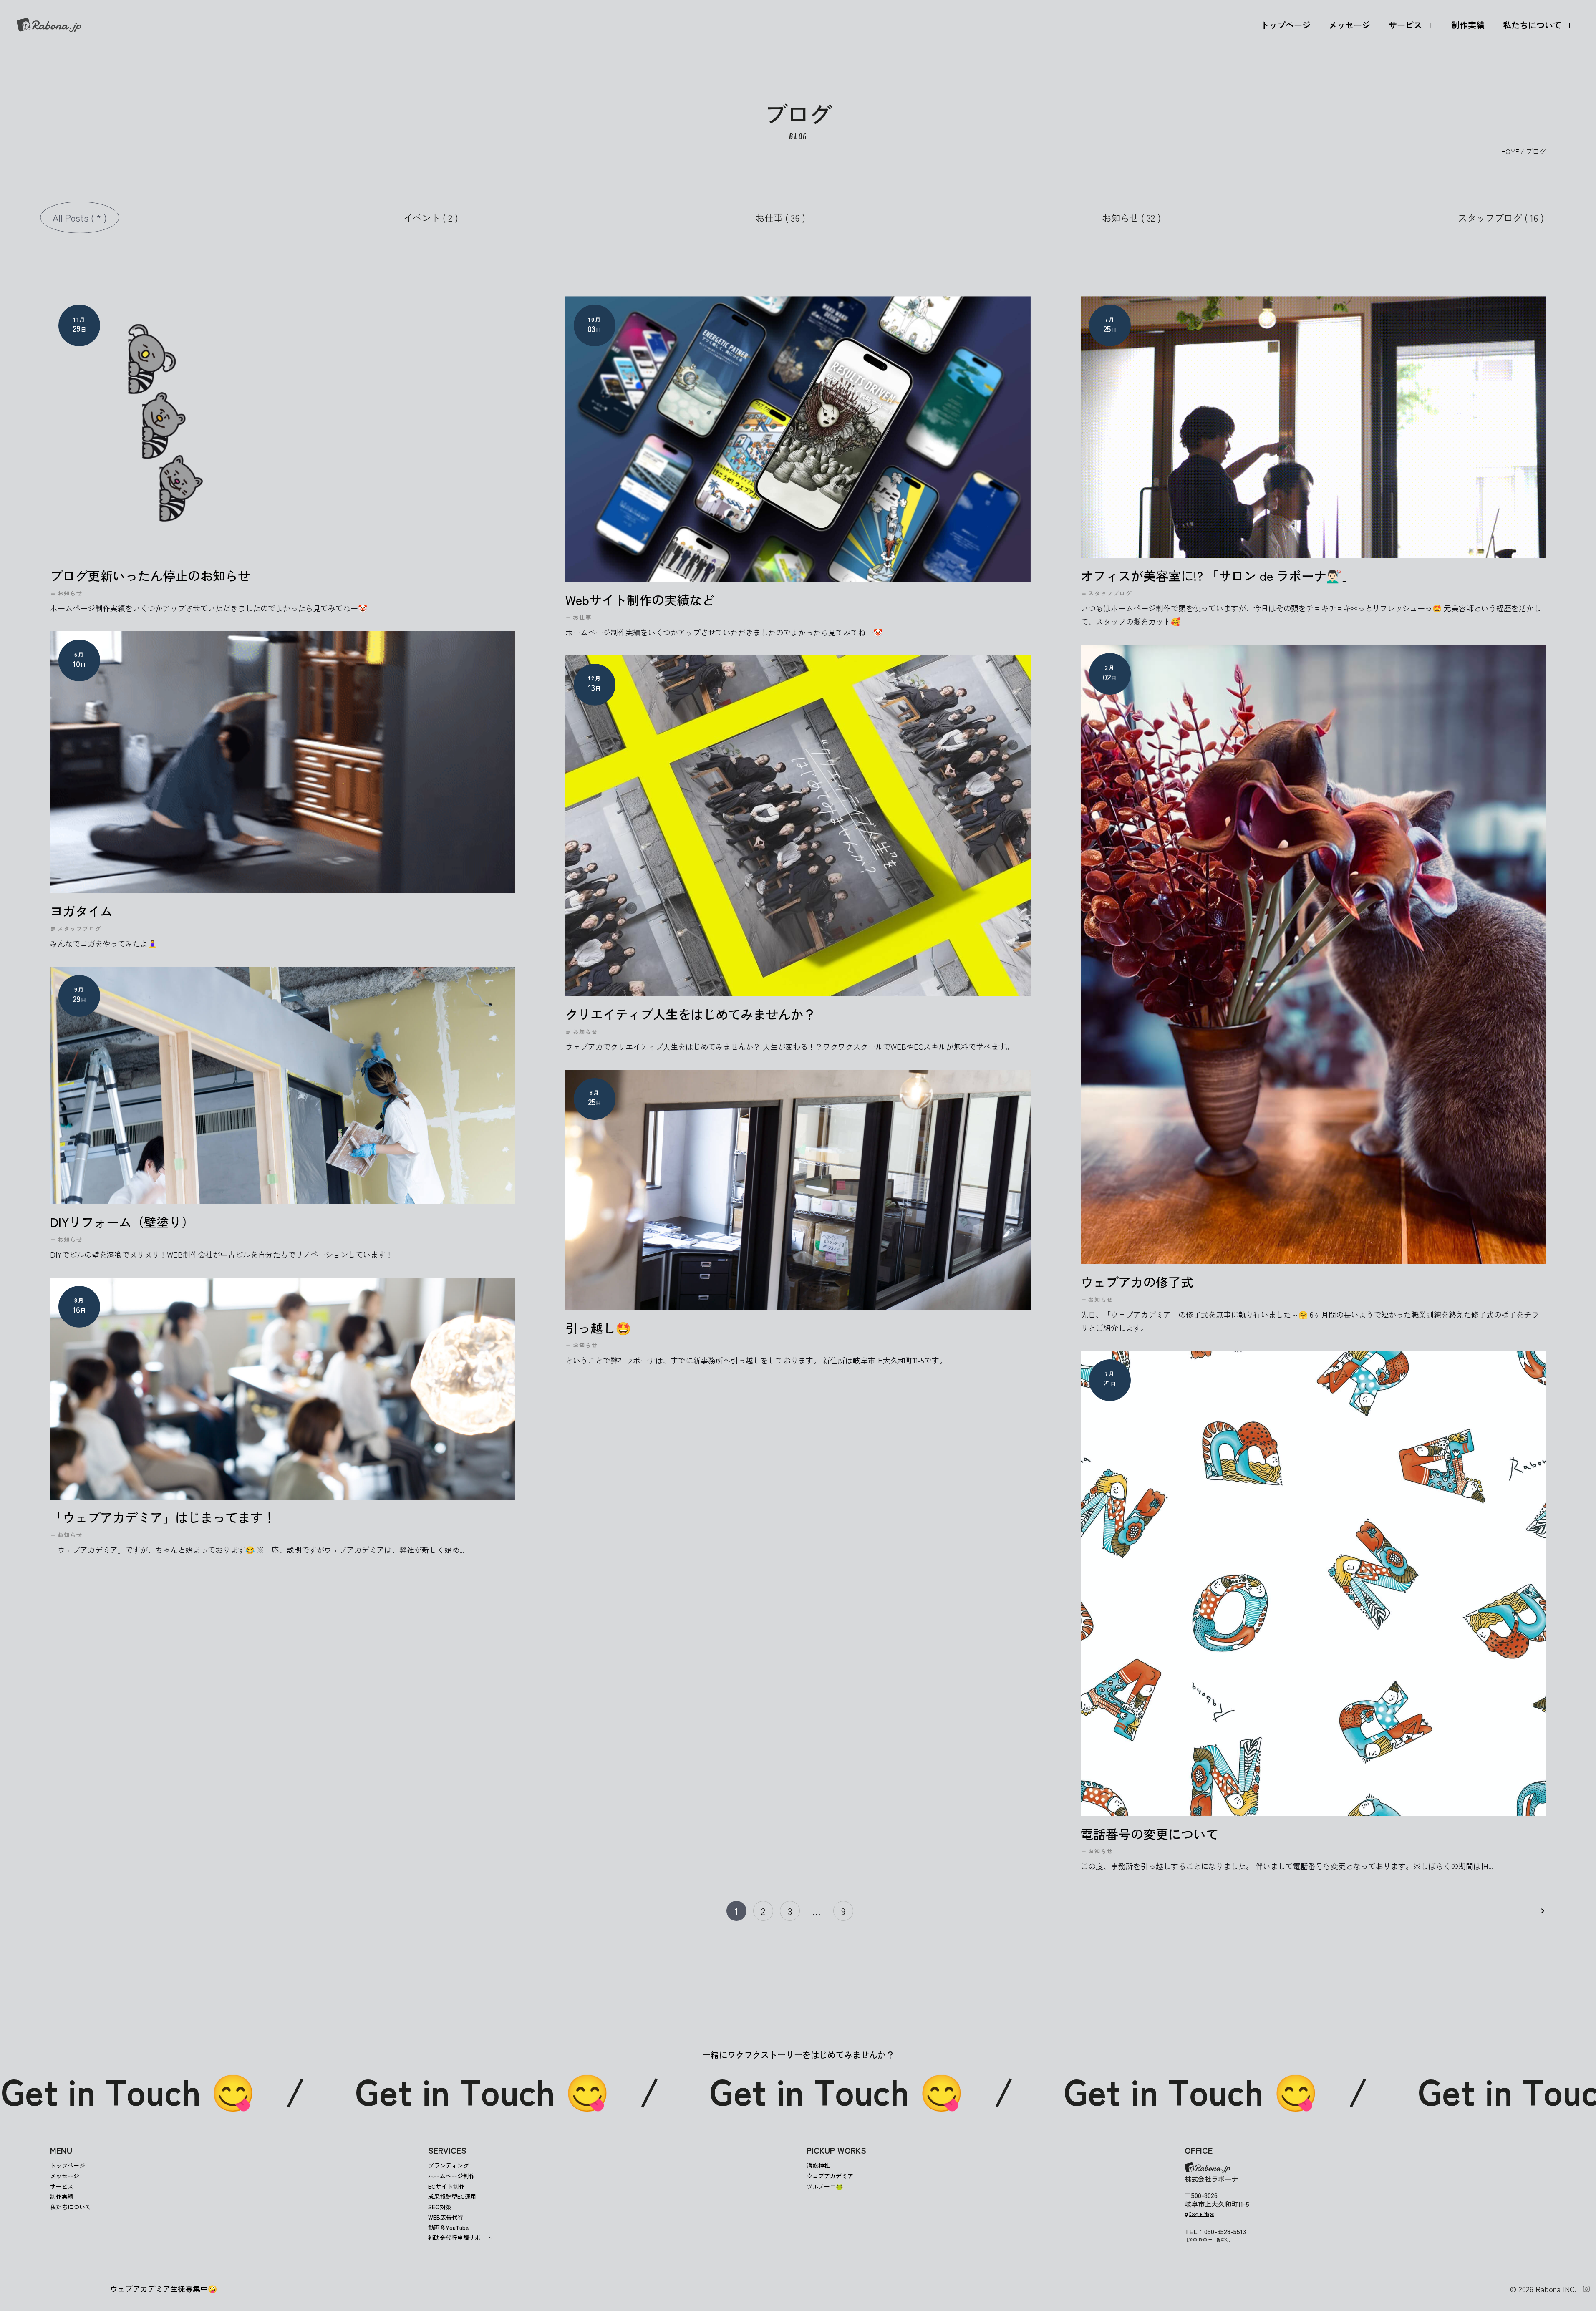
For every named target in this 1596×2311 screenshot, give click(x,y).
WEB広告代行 (446, 2217)
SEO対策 (440, 2207)
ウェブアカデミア (830, 2176)
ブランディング (449, 2165)
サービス (1405, 25)
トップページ (1286, 25)
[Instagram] (1586, 2289)
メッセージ (1349, 25)
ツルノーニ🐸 (825, 2186)
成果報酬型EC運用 (452, 2196)
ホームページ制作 (451, 2176)
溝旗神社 (818, 2165)
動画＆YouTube (448, 2228)
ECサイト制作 (446, 2186)
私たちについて (1532, 25)
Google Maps (1201, 2214)
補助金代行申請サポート (460, 2238)
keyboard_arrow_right (1543, 1911)
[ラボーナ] (49, 25)
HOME (1510, 151)
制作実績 (1468, 25)
